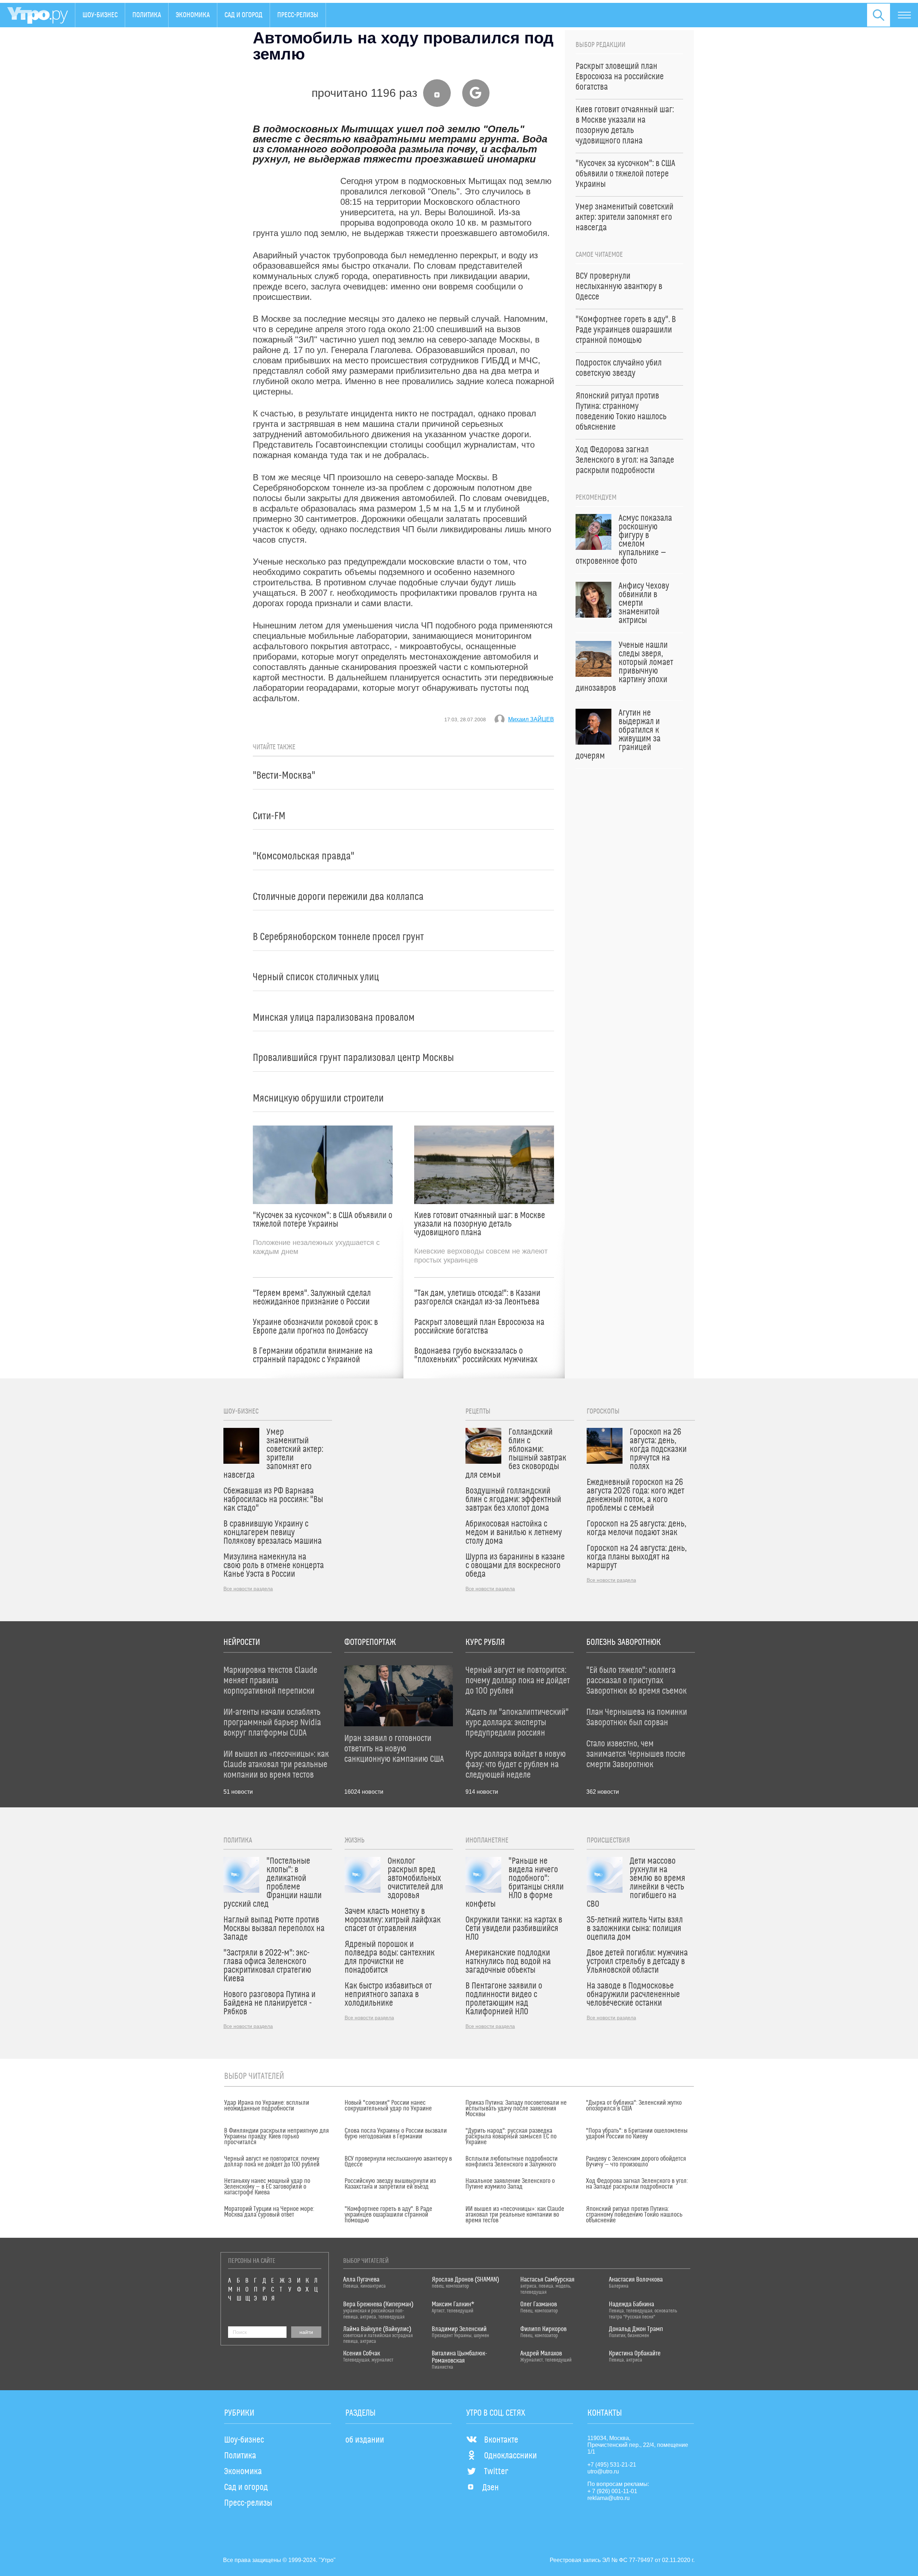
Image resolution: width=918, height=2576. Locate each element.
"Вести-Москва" (284, 776)
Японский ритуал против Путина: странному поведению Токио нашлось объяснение (634, 2215)
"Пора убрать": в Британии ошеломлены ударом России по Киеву (637, 2134)
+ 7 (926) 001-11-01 (612, 2491)
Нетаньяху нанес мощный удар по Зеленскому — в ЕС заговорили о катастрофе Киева (267, 2187)
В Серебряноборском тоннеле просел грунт (338, 937)
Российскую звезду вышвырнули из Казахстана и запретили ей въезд (390, 2184)
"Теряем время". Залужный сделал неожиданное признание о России (312, 1298)
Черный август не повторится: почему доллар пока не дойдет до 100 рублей (272, 2162)
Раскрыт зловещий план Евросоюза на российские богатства (479, 1327)
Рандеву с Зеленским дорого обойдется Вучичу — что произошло (636, 2162)
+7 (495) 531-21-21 (612, 2465)
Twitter (496, 2472)
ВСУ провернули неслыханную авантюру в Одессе (398, 2162)
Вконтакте (501, 2440)
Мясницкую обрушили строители (318, 1098)
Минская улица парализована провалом (334, 1018)
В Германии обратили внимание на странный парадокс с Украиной (313, 1355)
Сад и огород (243, 15)
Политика (147, 15)
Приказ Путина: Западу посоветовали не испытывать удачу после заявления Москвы (516, 2109)
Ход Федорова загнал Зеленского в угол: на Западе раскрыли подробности (637, 2184)
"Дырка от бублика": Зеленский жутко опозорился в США (634, 2106)
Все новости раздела (248, 1589)
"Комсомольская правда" (304, 856)
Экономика (193, 15)
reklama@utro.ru (609, 2498)
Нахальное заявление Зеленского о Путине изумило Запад (510, 2184)
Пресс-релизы (298, 15)
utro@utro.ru (603, 2471)
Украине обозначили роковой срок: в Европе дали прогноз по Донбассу (315, 1327)
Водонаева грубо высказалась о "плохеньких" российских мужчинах (476, 1355)
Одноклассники (510, 2456)
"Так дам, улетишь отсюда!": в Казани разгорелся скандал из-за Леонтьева (477, 1298)
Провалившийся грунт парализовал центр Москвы (353, 1058)
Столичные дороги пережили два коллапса (338, 897)
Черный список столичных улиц (316, 977)
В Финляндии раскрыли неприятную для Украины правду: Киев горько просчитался (276, 2137)
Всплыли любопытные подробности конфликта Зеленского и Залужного (512, 2162)
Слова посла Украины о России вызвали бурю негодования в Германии (396, 2134)
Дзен (491, 2488)
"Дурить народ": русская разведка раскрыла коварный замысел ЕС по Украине (511, 2137)
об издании (365, 2440)
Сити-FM (269, 816)
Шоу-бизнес (100, 15)
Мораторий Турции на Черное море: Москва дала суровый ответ (269, 2212)
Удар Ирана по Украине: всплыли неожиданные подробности (267, 2106)
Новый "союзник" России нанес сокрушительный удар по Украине (388, 2106)
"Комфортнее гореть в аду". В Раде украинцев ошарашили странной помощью (388, 2215)
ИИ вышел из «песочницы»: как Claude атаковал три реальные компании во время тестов (515, 2215)
